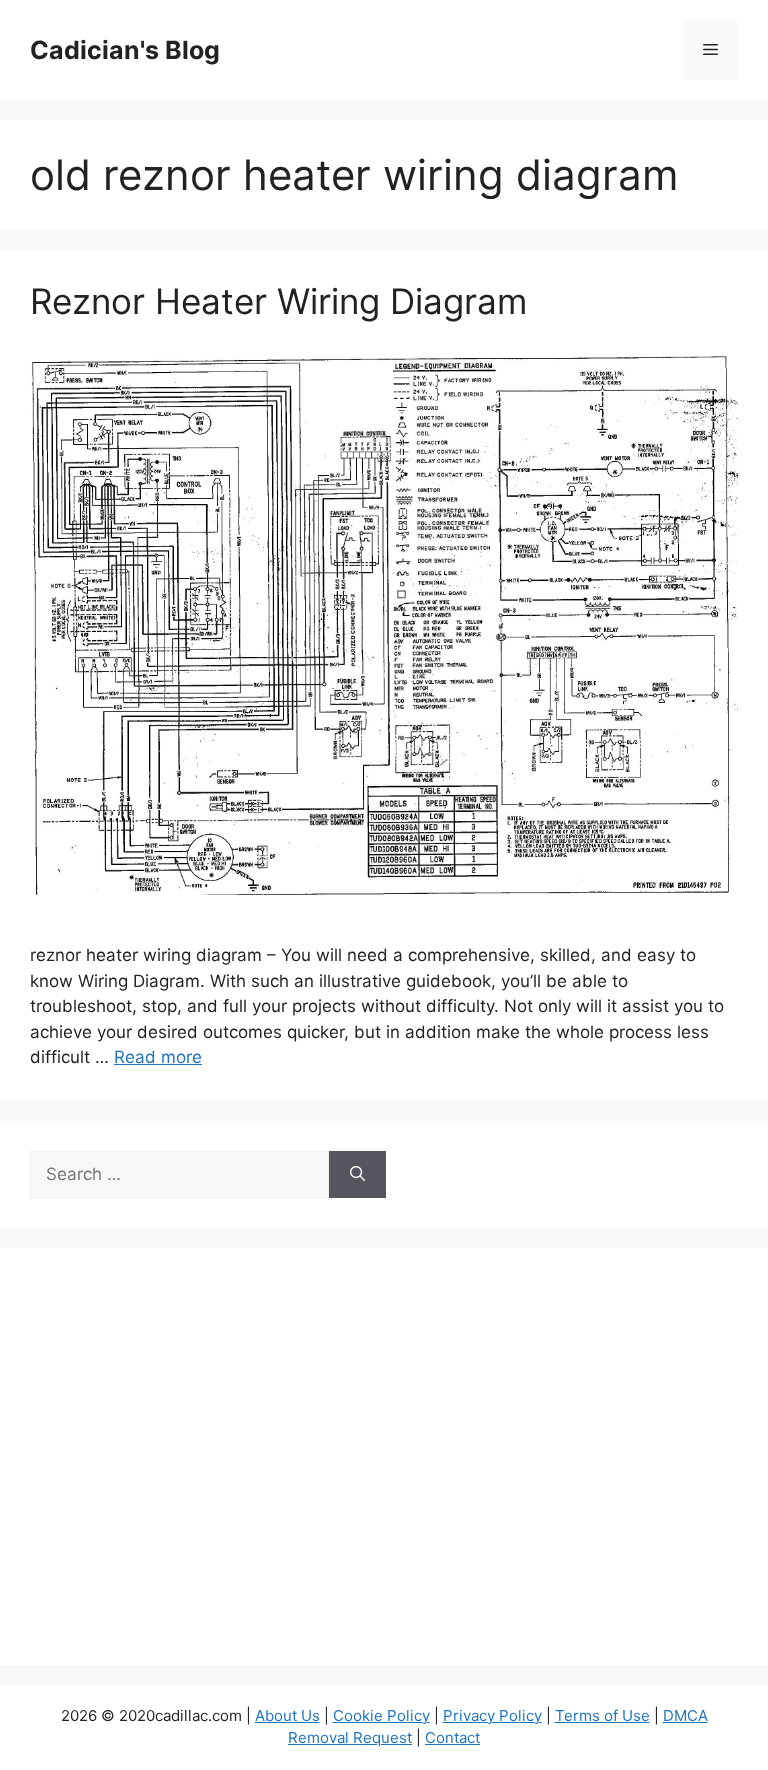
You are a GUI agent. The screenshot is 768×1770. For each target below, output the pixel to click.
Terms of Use (602, 1715)
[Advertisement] (384, 1469)
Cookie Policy (381, 1715)
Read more (158, 1057)
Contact (452, 1737)
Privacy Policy (492, 1715)
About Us (287, 1715)
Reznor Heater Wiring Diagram (278, 301)
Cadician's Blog (125, 50)
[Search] (357, 1175)
